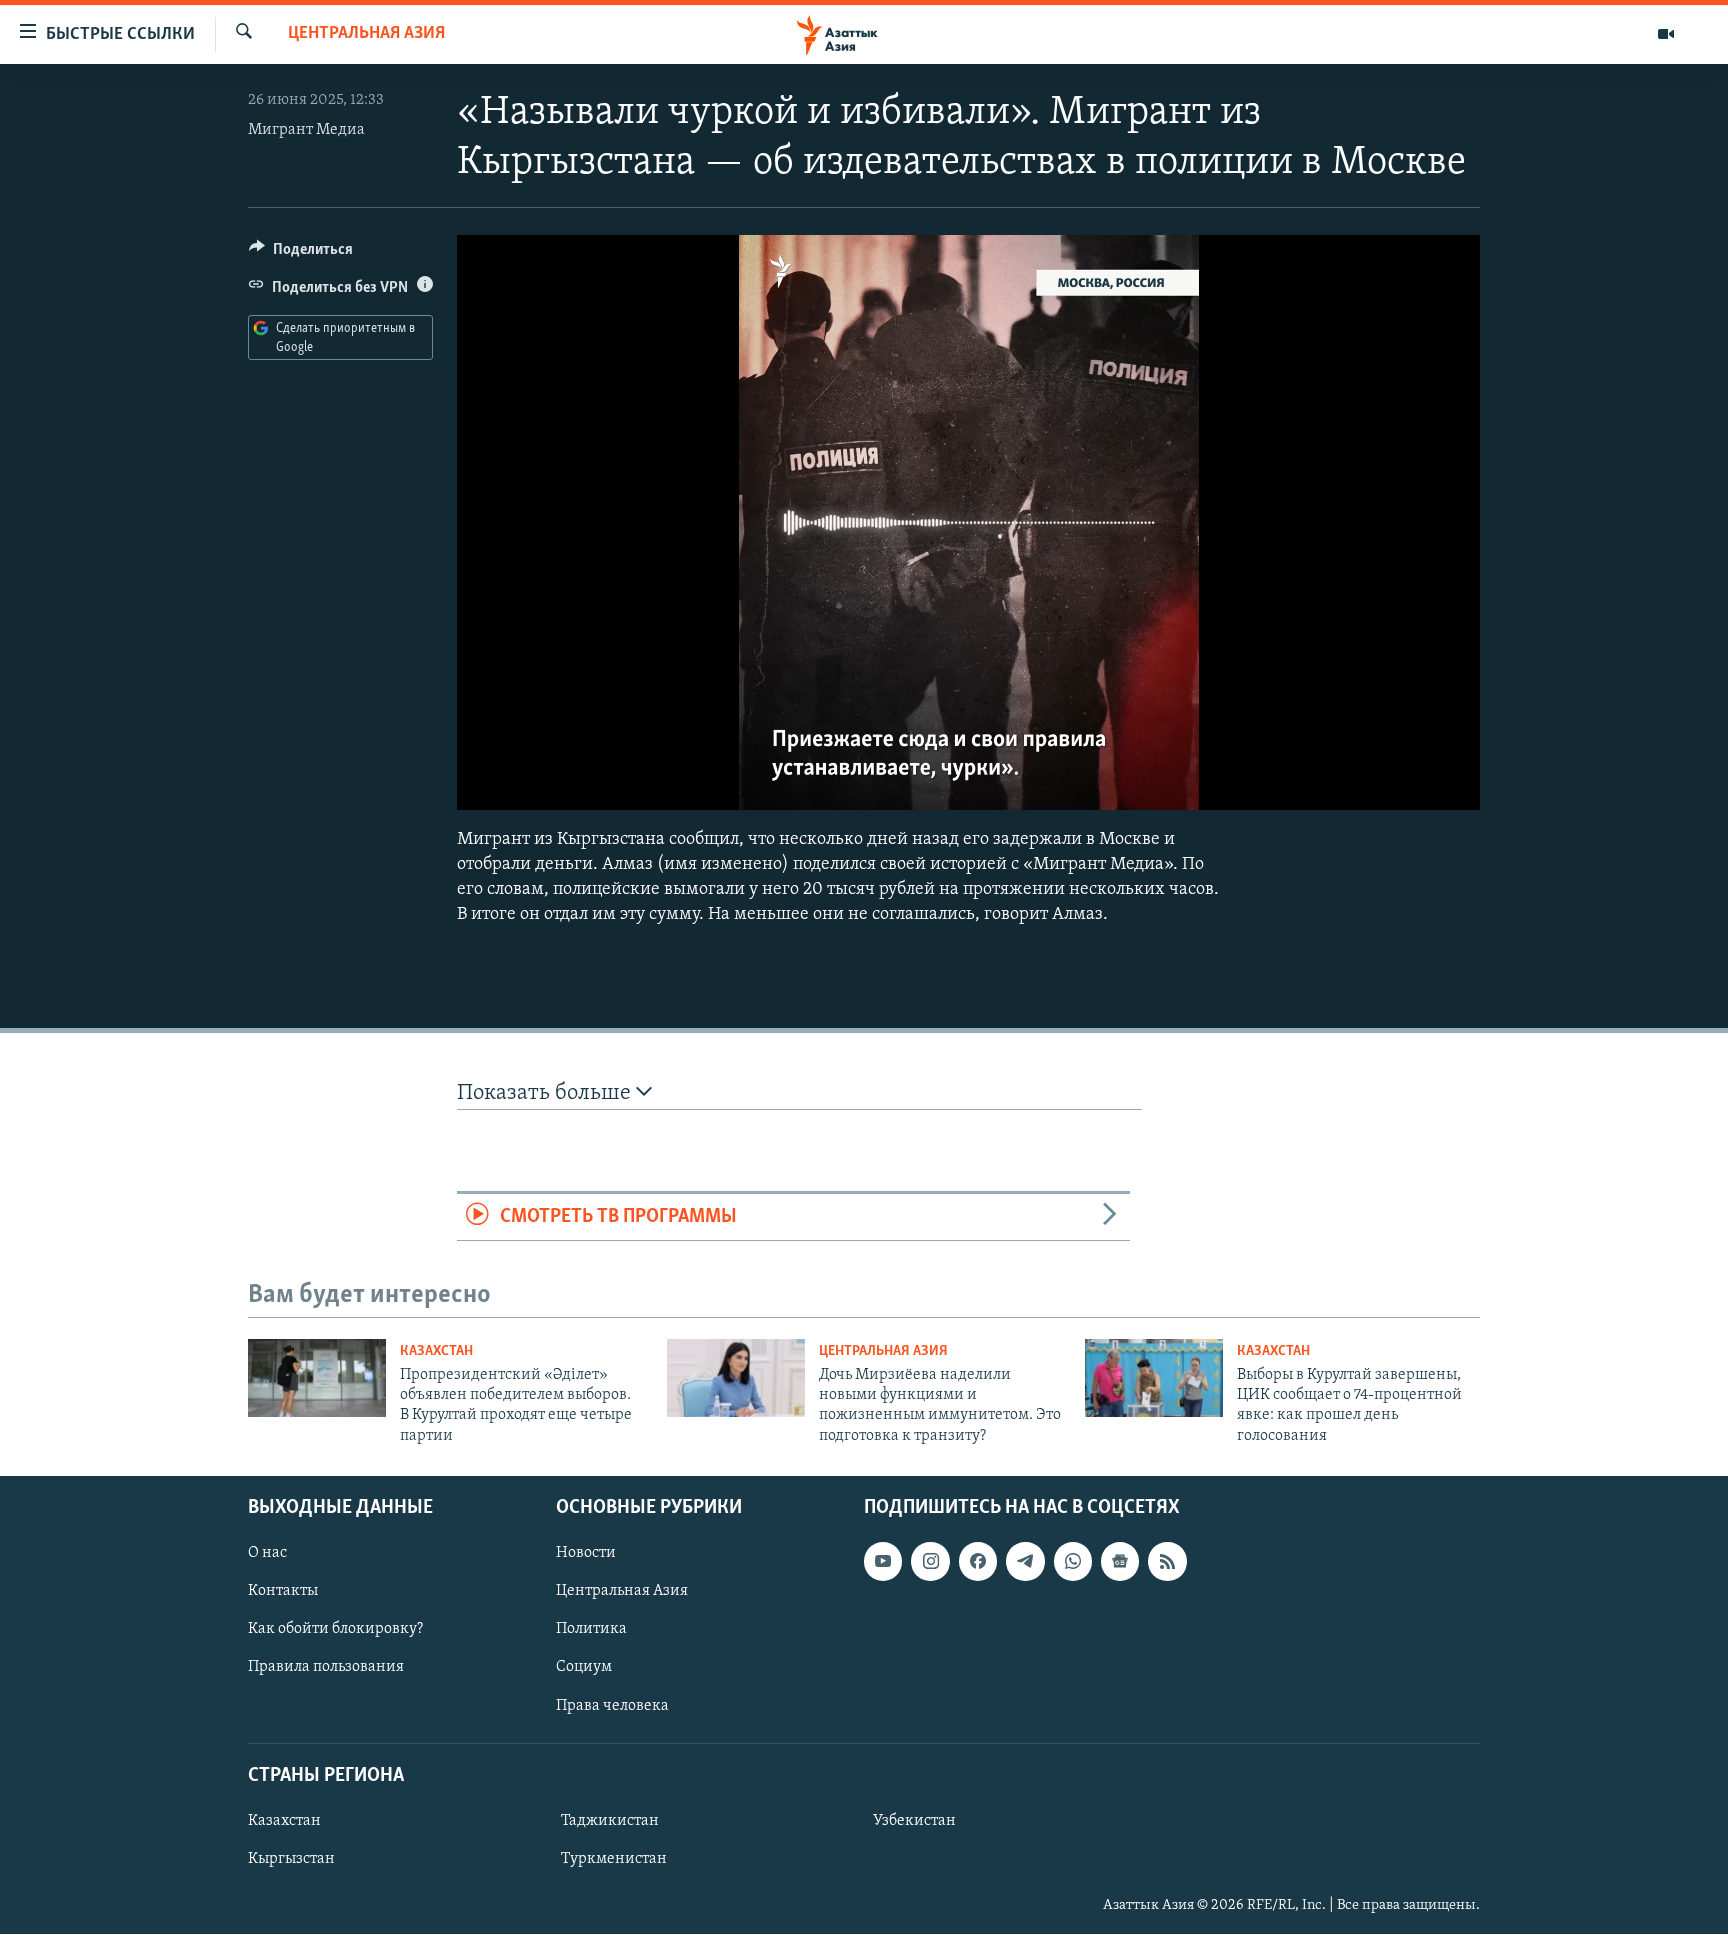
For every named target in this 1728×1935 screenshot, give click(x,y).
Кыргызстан (291, 1859)
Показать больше (546, 1093)
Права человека (612, 1706)
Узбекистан (914, 1821)
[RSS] (1167, 1561)
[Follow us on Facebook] (978, 1561)
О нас (267, 1553)
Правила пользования (326, 1668)
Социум (584, 1668)
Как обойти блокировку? (335, 1630)
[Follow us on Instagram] (930, 1561)
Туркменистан (614, 1859)
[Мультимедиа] (1666, 34)
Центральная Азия (366, 34)
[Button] (301, 254)
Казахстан (436, 1351)
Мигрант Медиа (306, 130)
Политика (591, 1630)
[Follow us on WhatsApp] (1073, 1561)
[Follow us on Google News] (1120, 1561)
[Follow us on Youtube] (883, 1561)
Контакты (283, 1592)
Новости (586, 1553)
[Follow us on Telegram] (1025, 1561)
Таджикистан (610, 1821)
